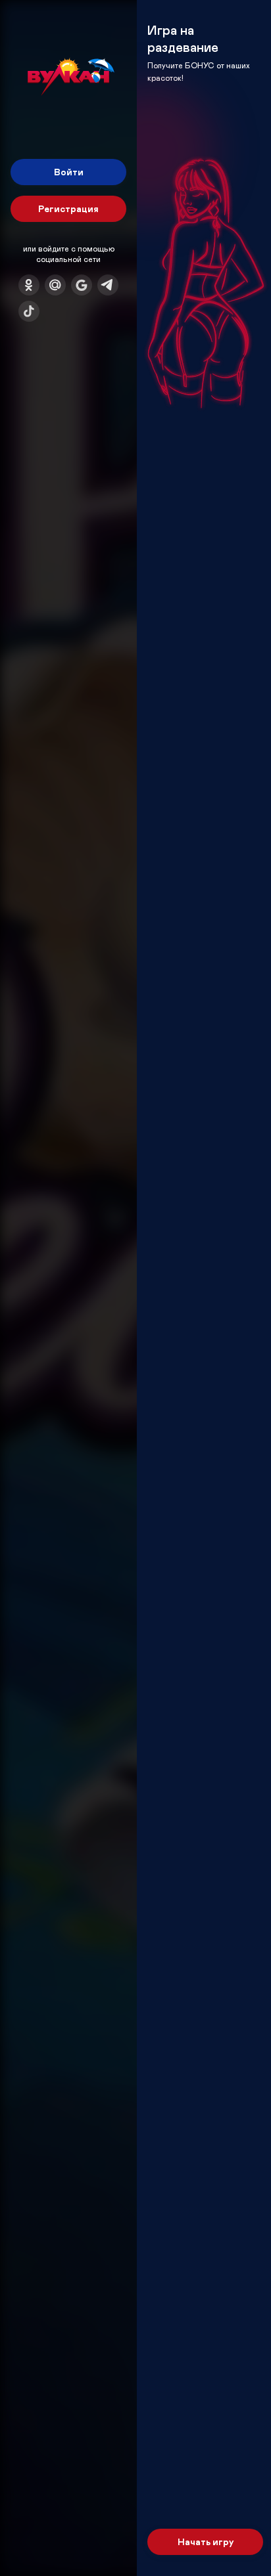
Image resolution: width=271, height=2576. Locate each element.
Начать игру (206, 2542)
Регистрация (68, 208)
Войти (69, 172)
